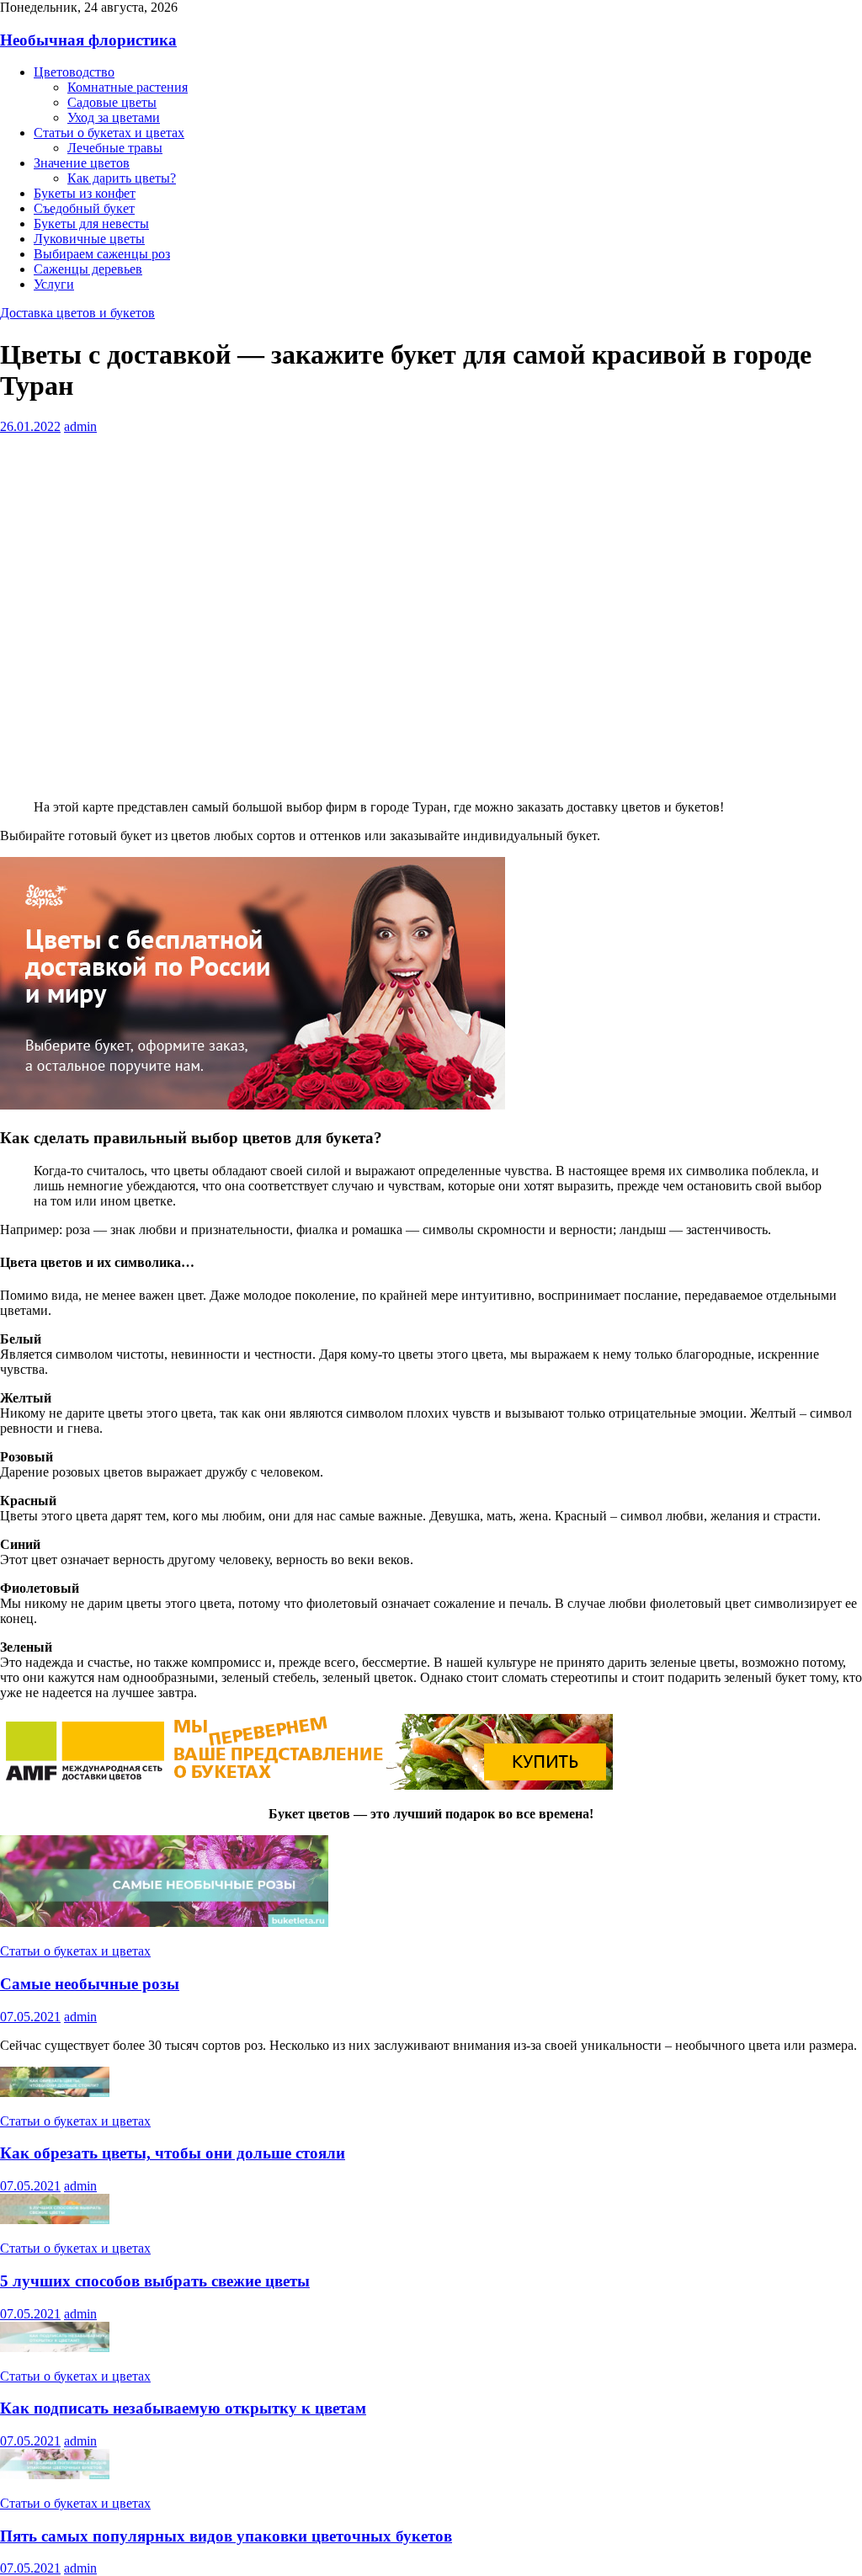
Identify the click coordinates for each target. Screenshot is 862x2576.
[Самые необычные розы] (164, 1922)
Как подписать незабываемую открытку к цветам (183, 2408)
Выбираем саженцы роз (102, 254)
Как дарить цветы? (122, 178)
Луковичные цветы (89, 239)
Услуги (54, 284)
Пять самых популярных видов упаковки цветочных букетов (226, 2536)
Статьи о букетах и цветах (109, 133)
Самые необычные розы (90, 1984)
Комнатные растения (128, 87)
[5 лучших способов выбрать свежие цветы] (55, 2219)
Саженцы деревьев (88, 269)
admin (80, 426)
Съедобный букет (84, 208)
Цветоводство (74, 72)
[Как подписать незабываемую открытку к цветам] (55, 2347)
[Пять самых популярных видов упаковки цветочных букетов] (55, 2475)
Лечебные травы (115, 148)
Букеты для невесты (91, 224)
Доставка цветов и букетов (77, 313)
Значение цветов (82, 163)
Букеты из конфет (85, 193)
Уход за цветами (114, 117)
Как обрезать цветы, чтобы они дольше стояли (173, 2153)
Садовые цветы (112, 102)
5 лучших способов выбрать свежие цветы (155, 2281)
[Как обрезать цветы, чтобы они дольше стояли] (55, 2092)
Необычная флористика (88, 40)
